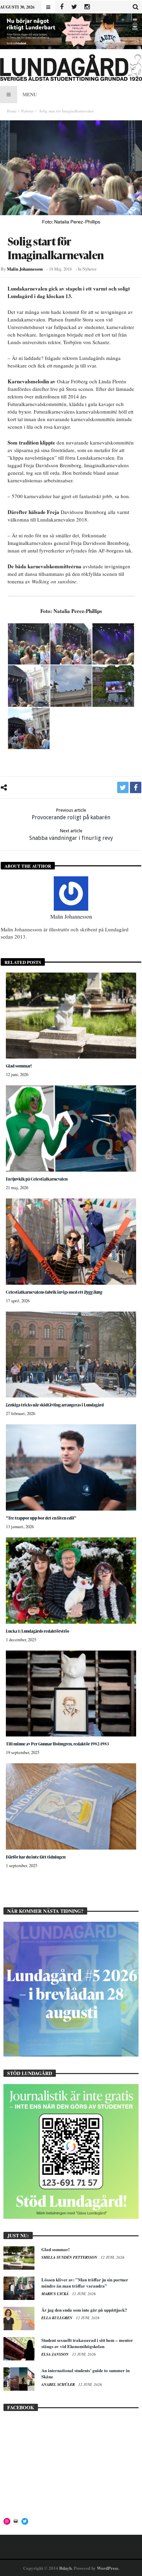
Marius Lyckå (55, 2294)
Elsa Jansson (55, 2354)
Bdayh (65, 2568)
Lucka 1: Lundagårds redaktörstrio (38, 1631)
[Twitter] (74, 7)
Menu (30, 94)
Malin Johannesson (25, 269)
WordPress (108, 2568)
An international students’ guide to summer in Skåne (85, 2373)
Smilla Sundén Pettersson (70, 2257)
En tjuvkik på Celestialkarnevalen (37, 1179)
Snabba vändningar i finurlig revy (71, 835)
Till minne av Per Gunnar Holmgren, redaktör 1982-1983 (57, 1744)
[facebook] (136, 787)
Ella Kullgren (57, 2318)
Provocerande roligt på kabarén (71, 814)
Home (12, 111)
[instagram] (87, 7)
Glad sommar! (19, 1066)
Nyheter (27, 111)
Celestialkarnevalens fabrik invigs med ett (54, 1292)
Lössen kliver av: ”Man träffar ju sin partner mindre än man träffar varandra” (85, 2283)
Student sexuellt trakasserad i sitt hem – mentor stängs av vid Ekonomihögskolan (87, 2343)
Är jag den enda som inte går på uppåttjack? (84, 2310)
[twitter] (123, 787)
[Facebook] (62, 7)
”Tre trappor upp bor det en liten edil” (41, 1518)
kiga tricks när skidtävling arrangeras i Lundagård (55, 1405)
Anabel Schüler (59, 2385)
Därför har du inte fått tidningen (36, 1857)
